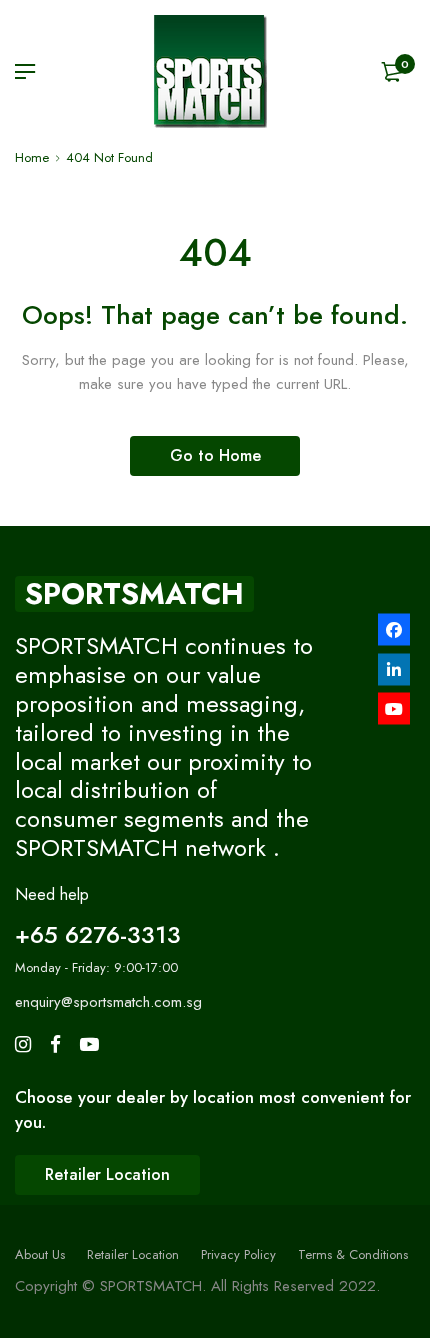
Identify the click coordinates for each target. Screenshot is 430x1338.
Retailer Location (133, 1254)
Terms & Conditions (353, 1254)
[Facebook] (394, 630)
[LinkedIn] (394, 669)
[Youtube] (394, 709)
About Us (40, 1254)
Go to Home (215, 455)
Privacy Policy (238, 1254)
